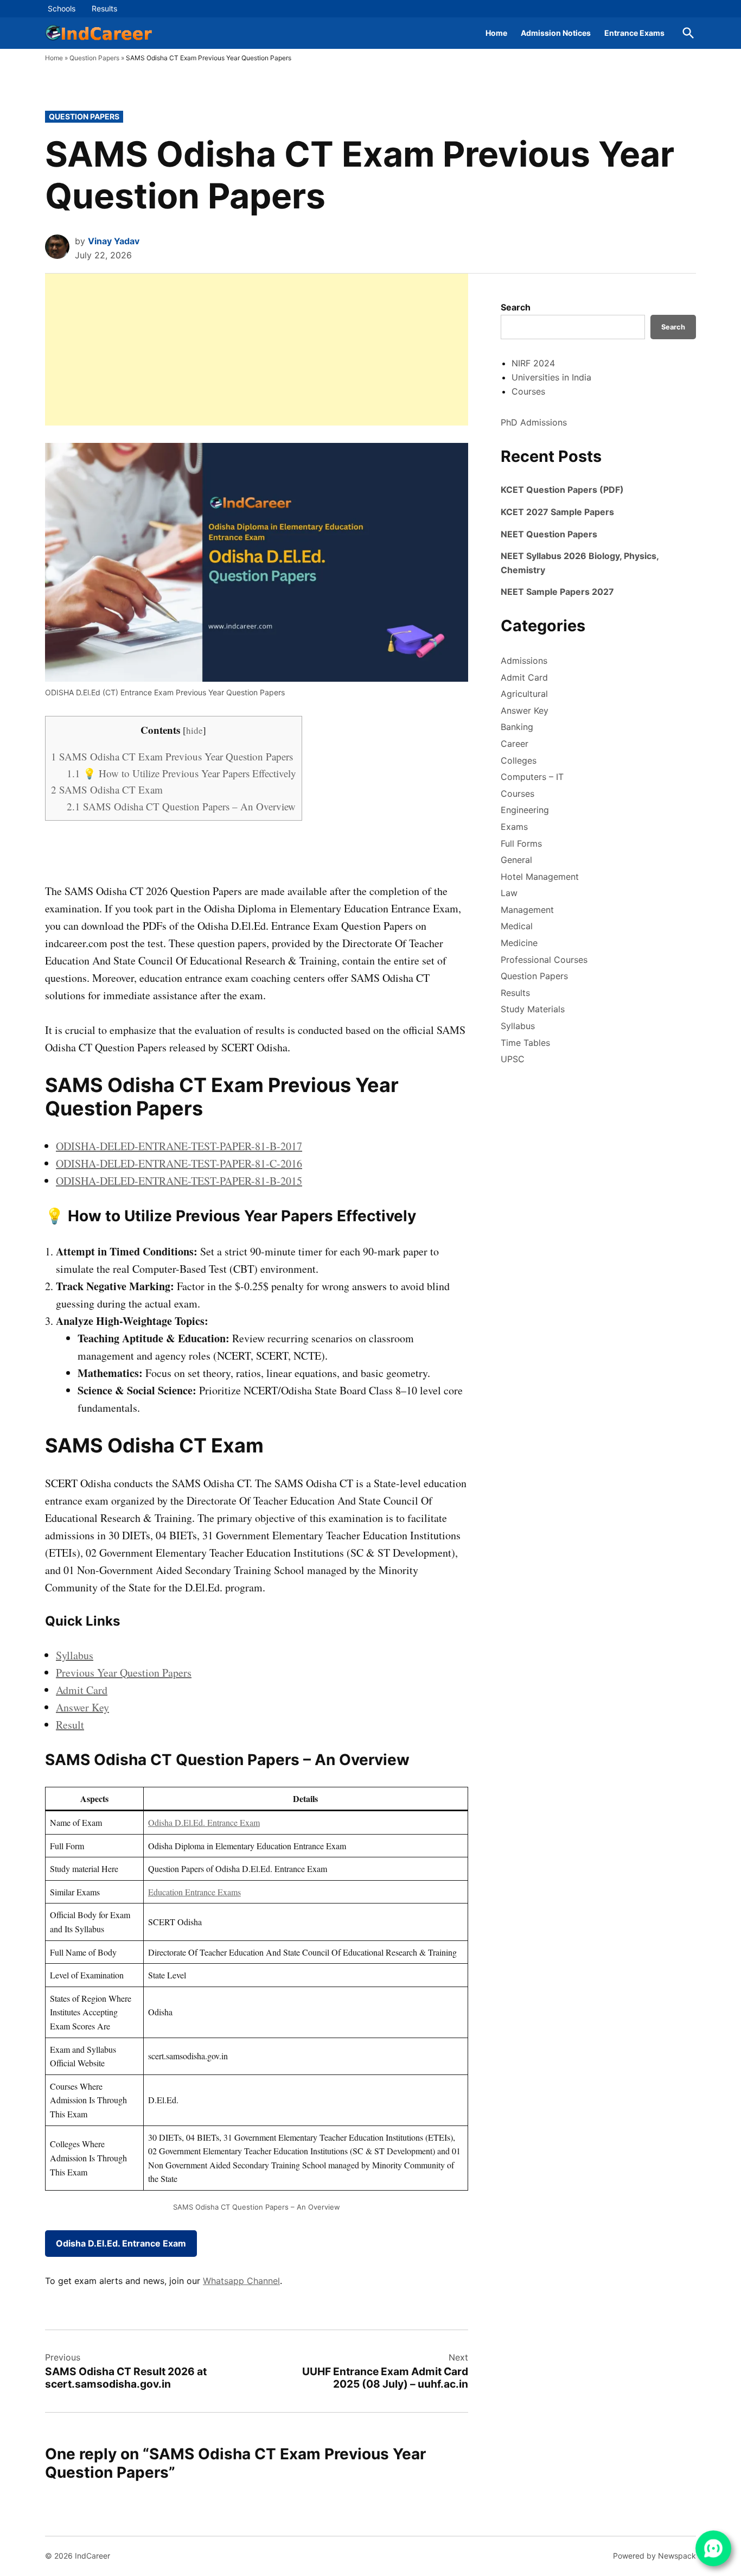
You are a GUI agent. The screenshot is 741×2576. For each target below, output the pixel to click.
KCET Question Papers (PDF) (562, 490)
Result (70, 1725)
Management (527, 910)
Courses (528, 391)
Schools (62, 8)
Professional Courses (544, 960)
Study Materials (533, 1009)
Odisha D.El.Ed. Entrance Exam (204, 1822)
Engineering (525, 810)
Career (515, 744)
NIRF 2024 (533, 363)
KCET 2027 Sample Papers (557, 512)
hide (194, 730)
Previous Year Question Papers (124, 1673)
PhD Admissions (534, 422)
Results (104, 8)
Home (496, 33)
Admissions (524, 661)
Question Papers (94, 58)
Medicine (519, 943)
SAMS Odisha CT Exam (107, 789)
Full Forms (521, 843)
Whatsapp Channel (241, 2281)
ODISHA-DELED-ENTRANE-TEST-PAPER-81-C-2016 (179, 1163)
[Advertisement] (257, 350)
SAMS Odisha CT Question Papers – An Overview (181, 806)
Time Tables (525, 1043)
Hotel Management (540, 877)
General (516, 860)
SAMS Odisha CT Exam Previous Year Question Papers (172, 756)
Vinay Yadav (114, 241)
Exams (514, 827)
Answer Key (82, 1707)
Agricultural (524, 694)
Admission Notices (556, 33)
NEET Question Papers (549, 534)
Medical (517, 926)
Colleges (519, 760)
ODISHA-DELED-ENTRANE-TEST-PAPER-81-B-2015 (179, 1181)
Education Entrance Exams (194, 1892)
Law (509, 893)
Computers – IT (532, 777)
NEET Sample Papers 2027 (557, 592)
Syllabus (75, 1655)
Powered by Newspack (654, 2556)
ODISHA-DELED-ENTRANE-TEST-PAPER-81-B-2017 (179, 1146)
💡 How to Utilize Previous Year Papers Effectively (181, 773)
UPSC (513, 1059)
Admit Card (82, 1690)
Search (516, 307)
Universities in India (551, 377)
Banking (517, 727)
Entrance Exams (634, 33)
